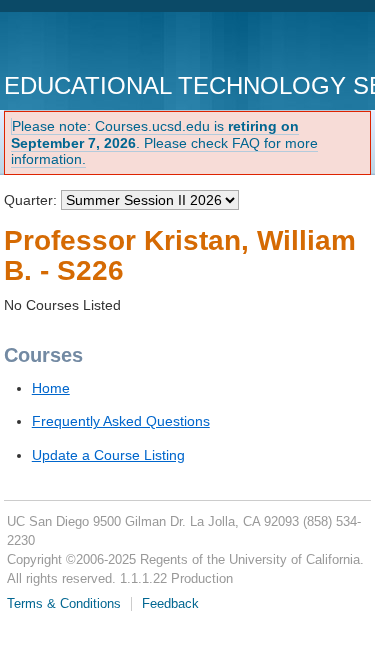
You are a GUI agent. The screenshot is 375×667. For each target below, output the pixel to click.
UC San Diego (118, 44)
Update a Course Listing (108, 455)
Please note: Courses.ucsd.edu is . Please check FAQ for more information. (164, 143)
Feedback (170, 604)
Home (51, 388)
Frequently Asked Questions (121, 421)
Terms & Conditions (64, 604)
